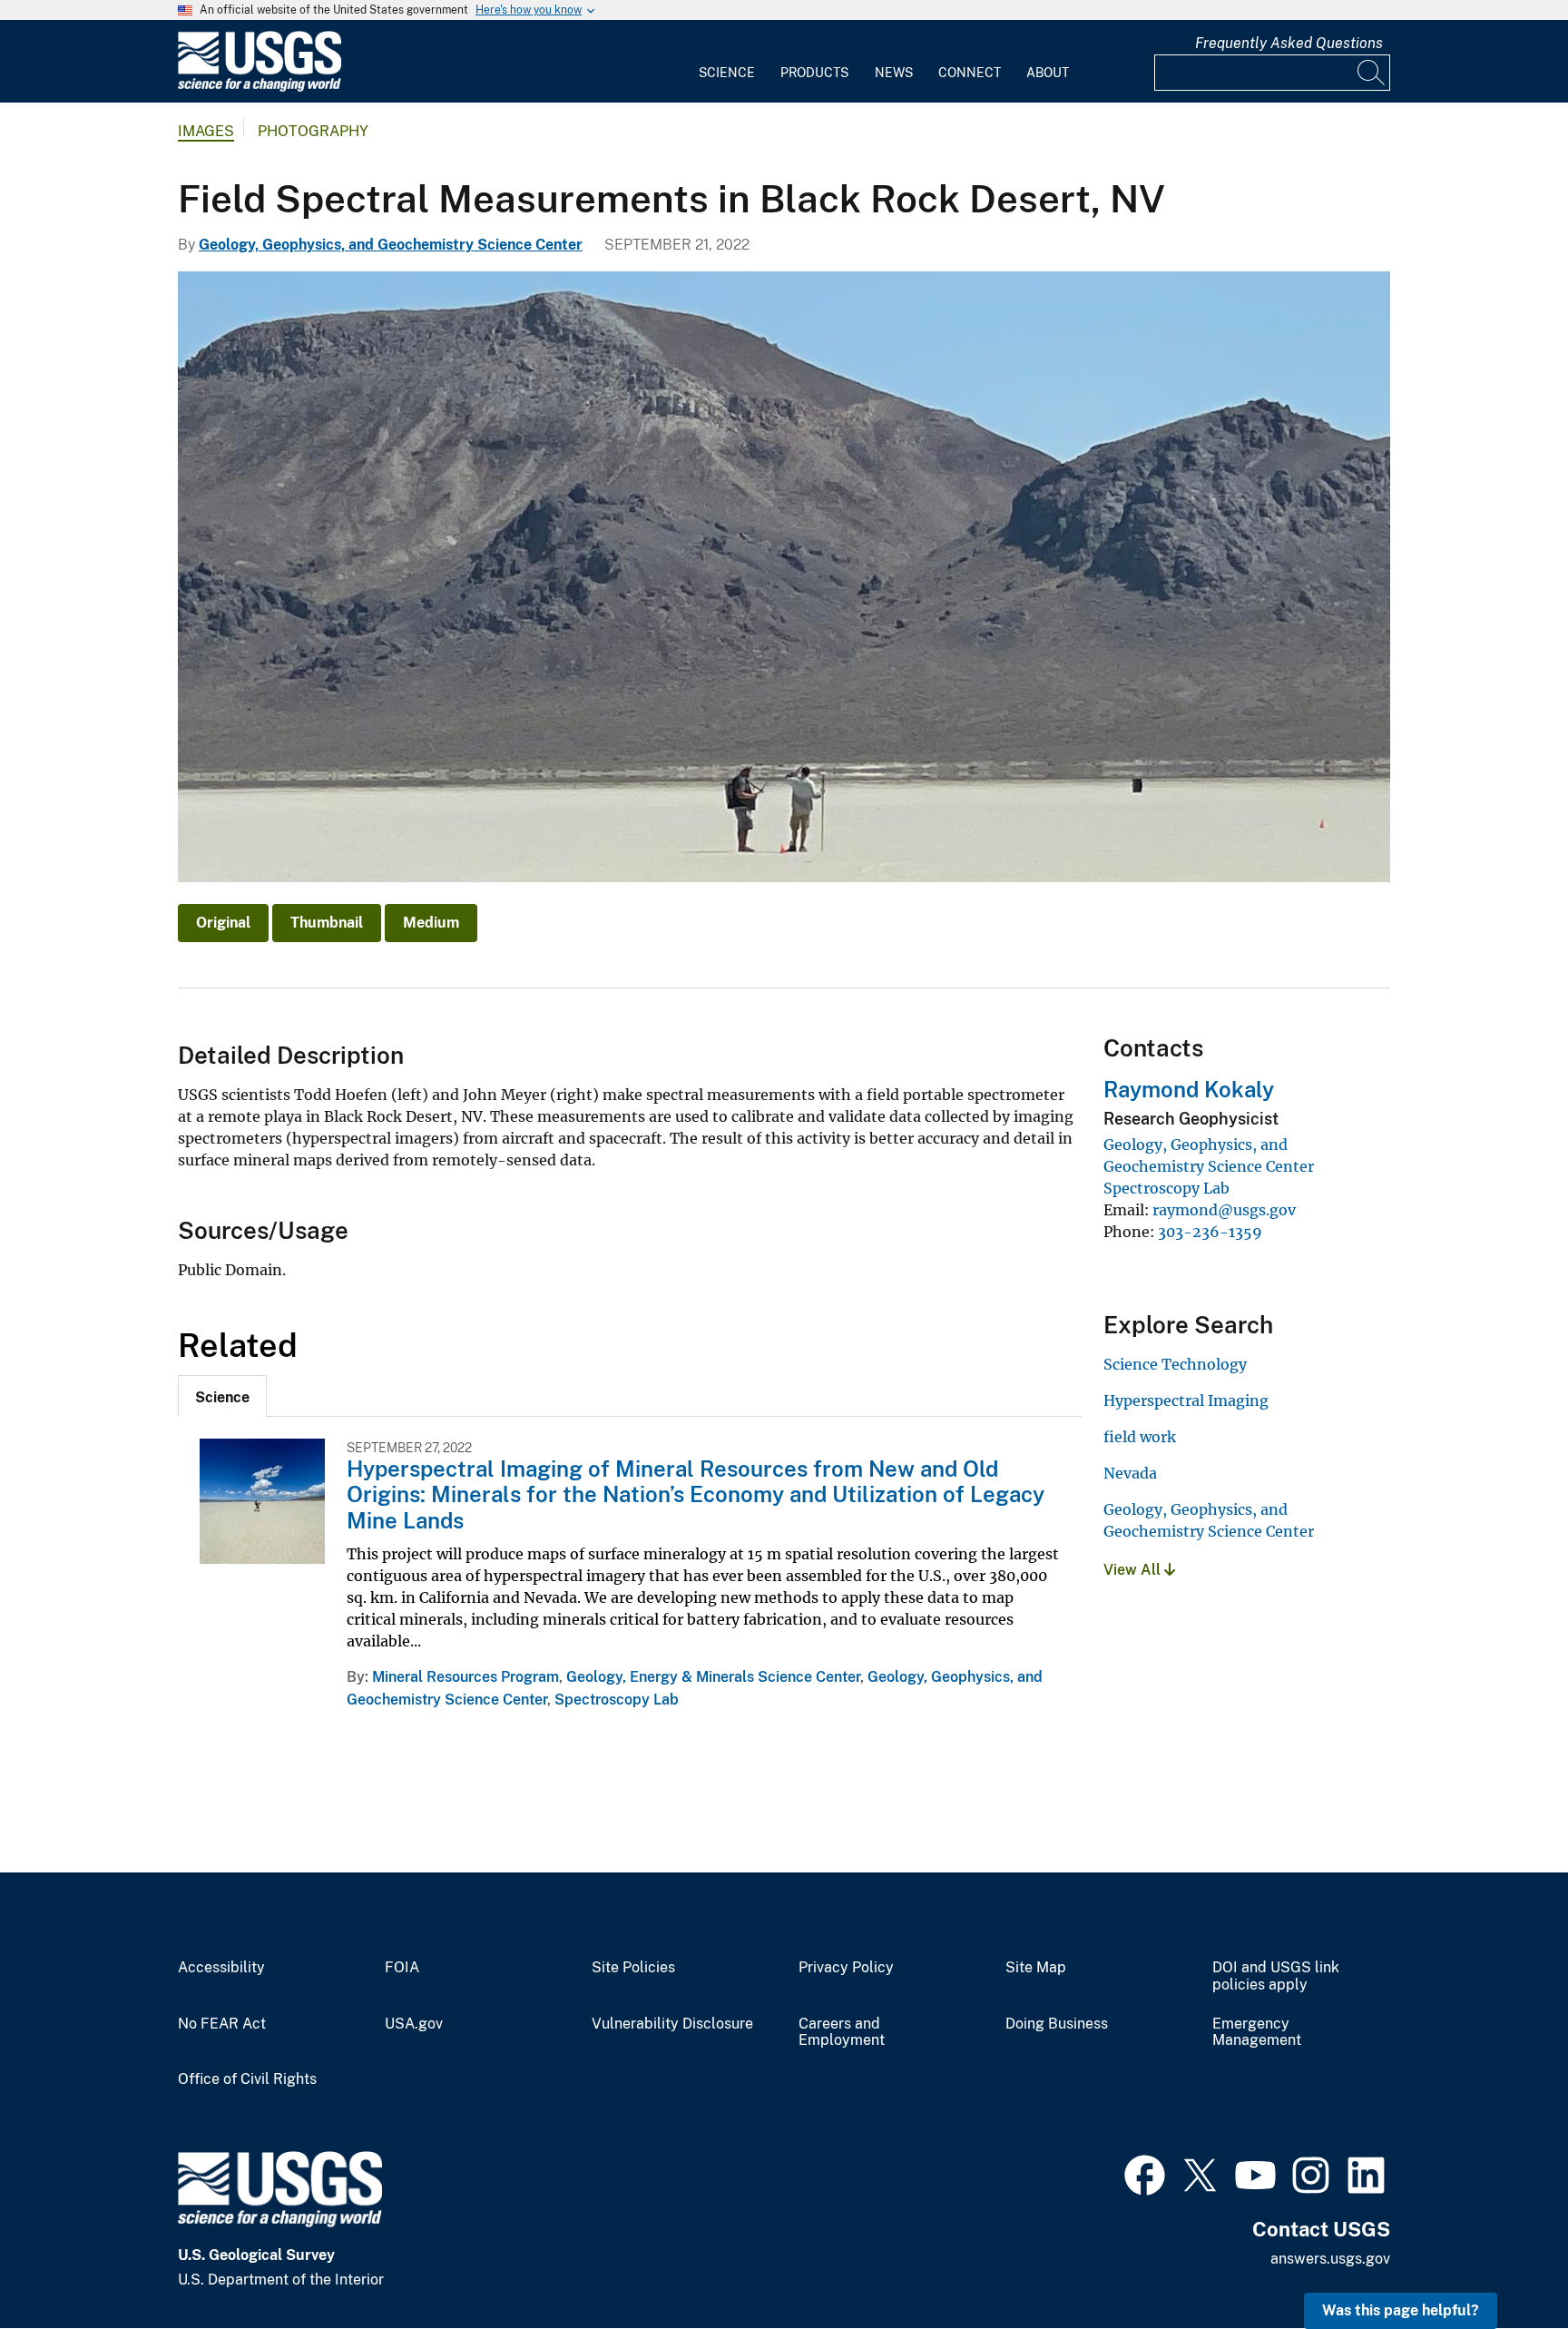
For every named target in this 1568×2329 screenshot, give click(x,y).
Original (223, 923)
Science (727, 73)
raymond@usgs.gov (1224, 1210)
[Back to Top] (1502, 2263)
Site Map (1036, 1968)
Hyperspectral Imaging (1186, 1400)
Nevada (1130, 1473)
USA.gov (414, 2024)
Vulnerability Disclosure (672, 2024)
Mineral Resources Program (465, 1677)
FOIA (402, 1968)
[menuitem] (727, 62)
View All (1134, 1570)
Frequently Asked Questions (1289, 43)
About (1048, 73)
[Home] (260, 88)
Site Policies (633, 1968)
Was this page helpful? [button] (1401, 2310)
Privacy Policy (846, 1968)
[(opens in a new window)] (1145, 2173)
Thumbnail (327, 923)
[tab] (222, 1396)
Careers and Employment (842, 2033)
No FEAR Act (222, 2024)
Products (814, 73)
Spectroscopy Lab (617, 1700)
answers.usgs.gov (1330, 2259)
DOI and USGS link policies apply (1276, 1976)
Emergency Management (1257, 2033)
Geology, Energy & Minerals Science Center (713, 1677)
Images (206, 131)
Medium (431, 923)
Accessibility (221, 1968)
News (894, 73)
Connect (970, 73)
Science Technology (1175, 1364)
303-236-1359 (1210, 1232)
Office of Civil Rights (247, 2079)
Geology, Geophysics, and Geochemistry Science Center (391, 245)
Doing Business (1057, 2024)
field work (1140, 1437)
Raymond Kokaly (1189, 1089)
